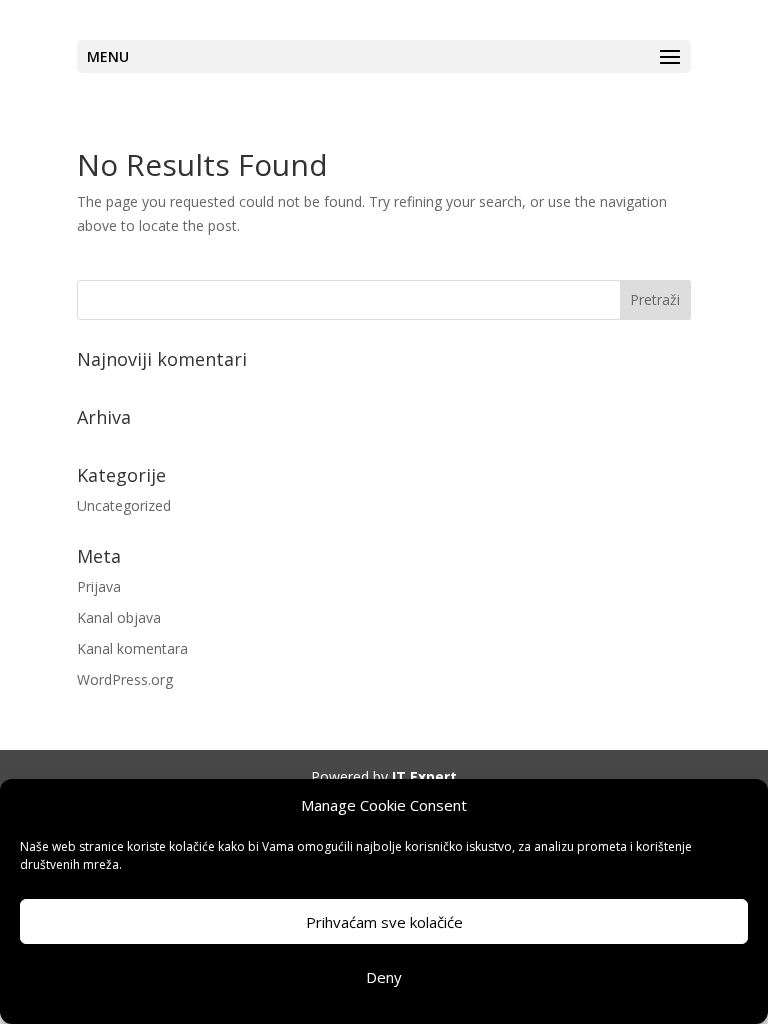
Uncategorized (124, 505)
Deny (384, 977)
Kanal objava (119, 617)
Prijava (99, 586)
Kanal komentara (132, 648)
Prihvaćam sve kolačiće (384, 922)
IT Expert (424, 776)
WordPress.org (125, 679)
